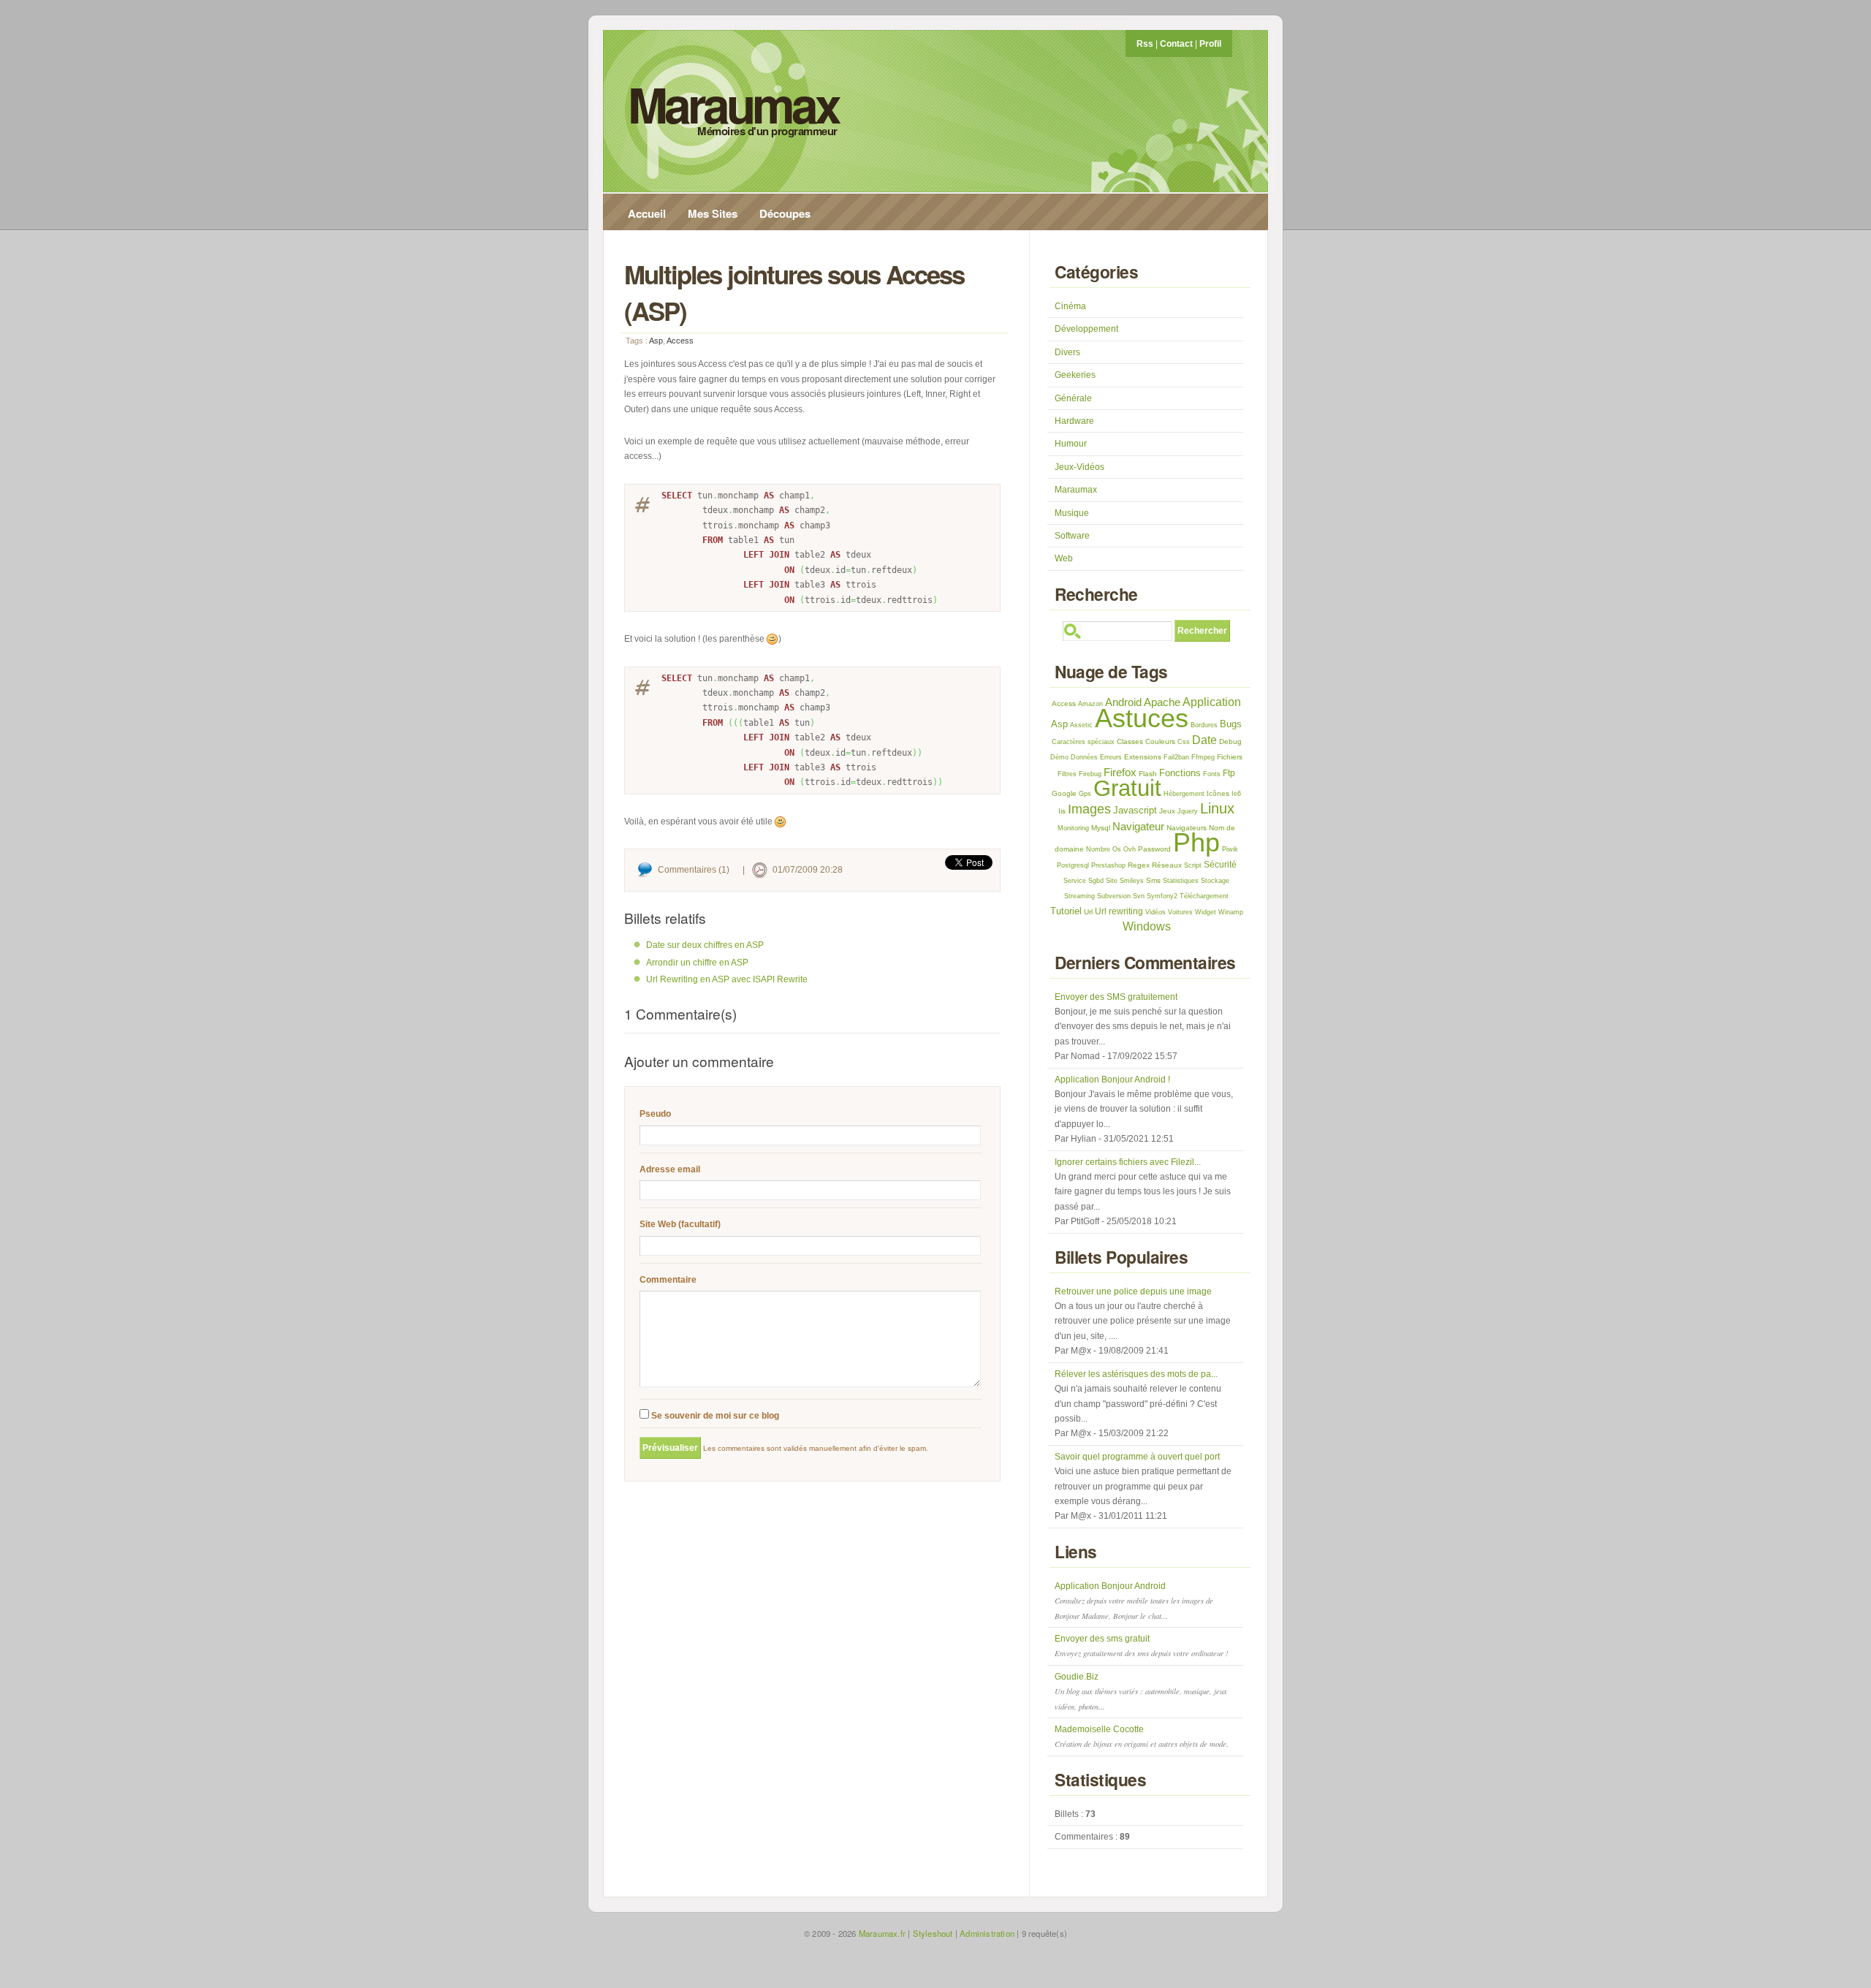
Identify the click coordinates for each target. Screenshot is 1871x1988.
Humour (1071, 444)
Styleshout (933, 1933)
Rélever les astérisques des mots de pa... (1136, 1374)
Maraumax (733, 104)
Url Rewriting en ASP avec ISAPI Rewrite (727, 979)
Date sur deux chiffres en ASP (705, 945)
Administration (987, 1933)
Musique (1072, 513)
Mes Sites (713, 213)
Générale (1073, 398)
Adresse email (670, 1169)
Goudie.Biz (1141, 1692)
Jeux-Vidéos (1079, 467)
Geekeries (1075, 375)
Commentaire (668, 1280)
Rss (1145, 44)
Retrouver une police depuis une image (1133, 1291)
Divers (1067, 352)
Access (680, 341)
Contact (1176, 44)
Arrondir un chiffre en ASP (697, 963)
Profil (1210, 44)
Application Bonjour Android (1134, 1601)
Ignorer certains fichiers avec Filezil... (1128, 1162)
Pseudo (655, 1114)
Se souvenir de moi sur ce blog (714, 1416)
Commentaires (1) (694, 870)
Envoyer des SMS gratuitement (1116, 997)
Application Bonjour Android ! (1112, 1080)
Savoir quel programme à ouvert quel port (1137, 1457)
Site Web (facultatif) (680, 1224)
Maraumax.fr (882, 1933)
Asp (656, 341)
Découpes (785, 213)
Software (1072, 536)
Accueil (647, 213)
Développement (1086, 329)
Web (1064, 558)
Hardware (1074, 421)
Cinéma (1070, 306)
